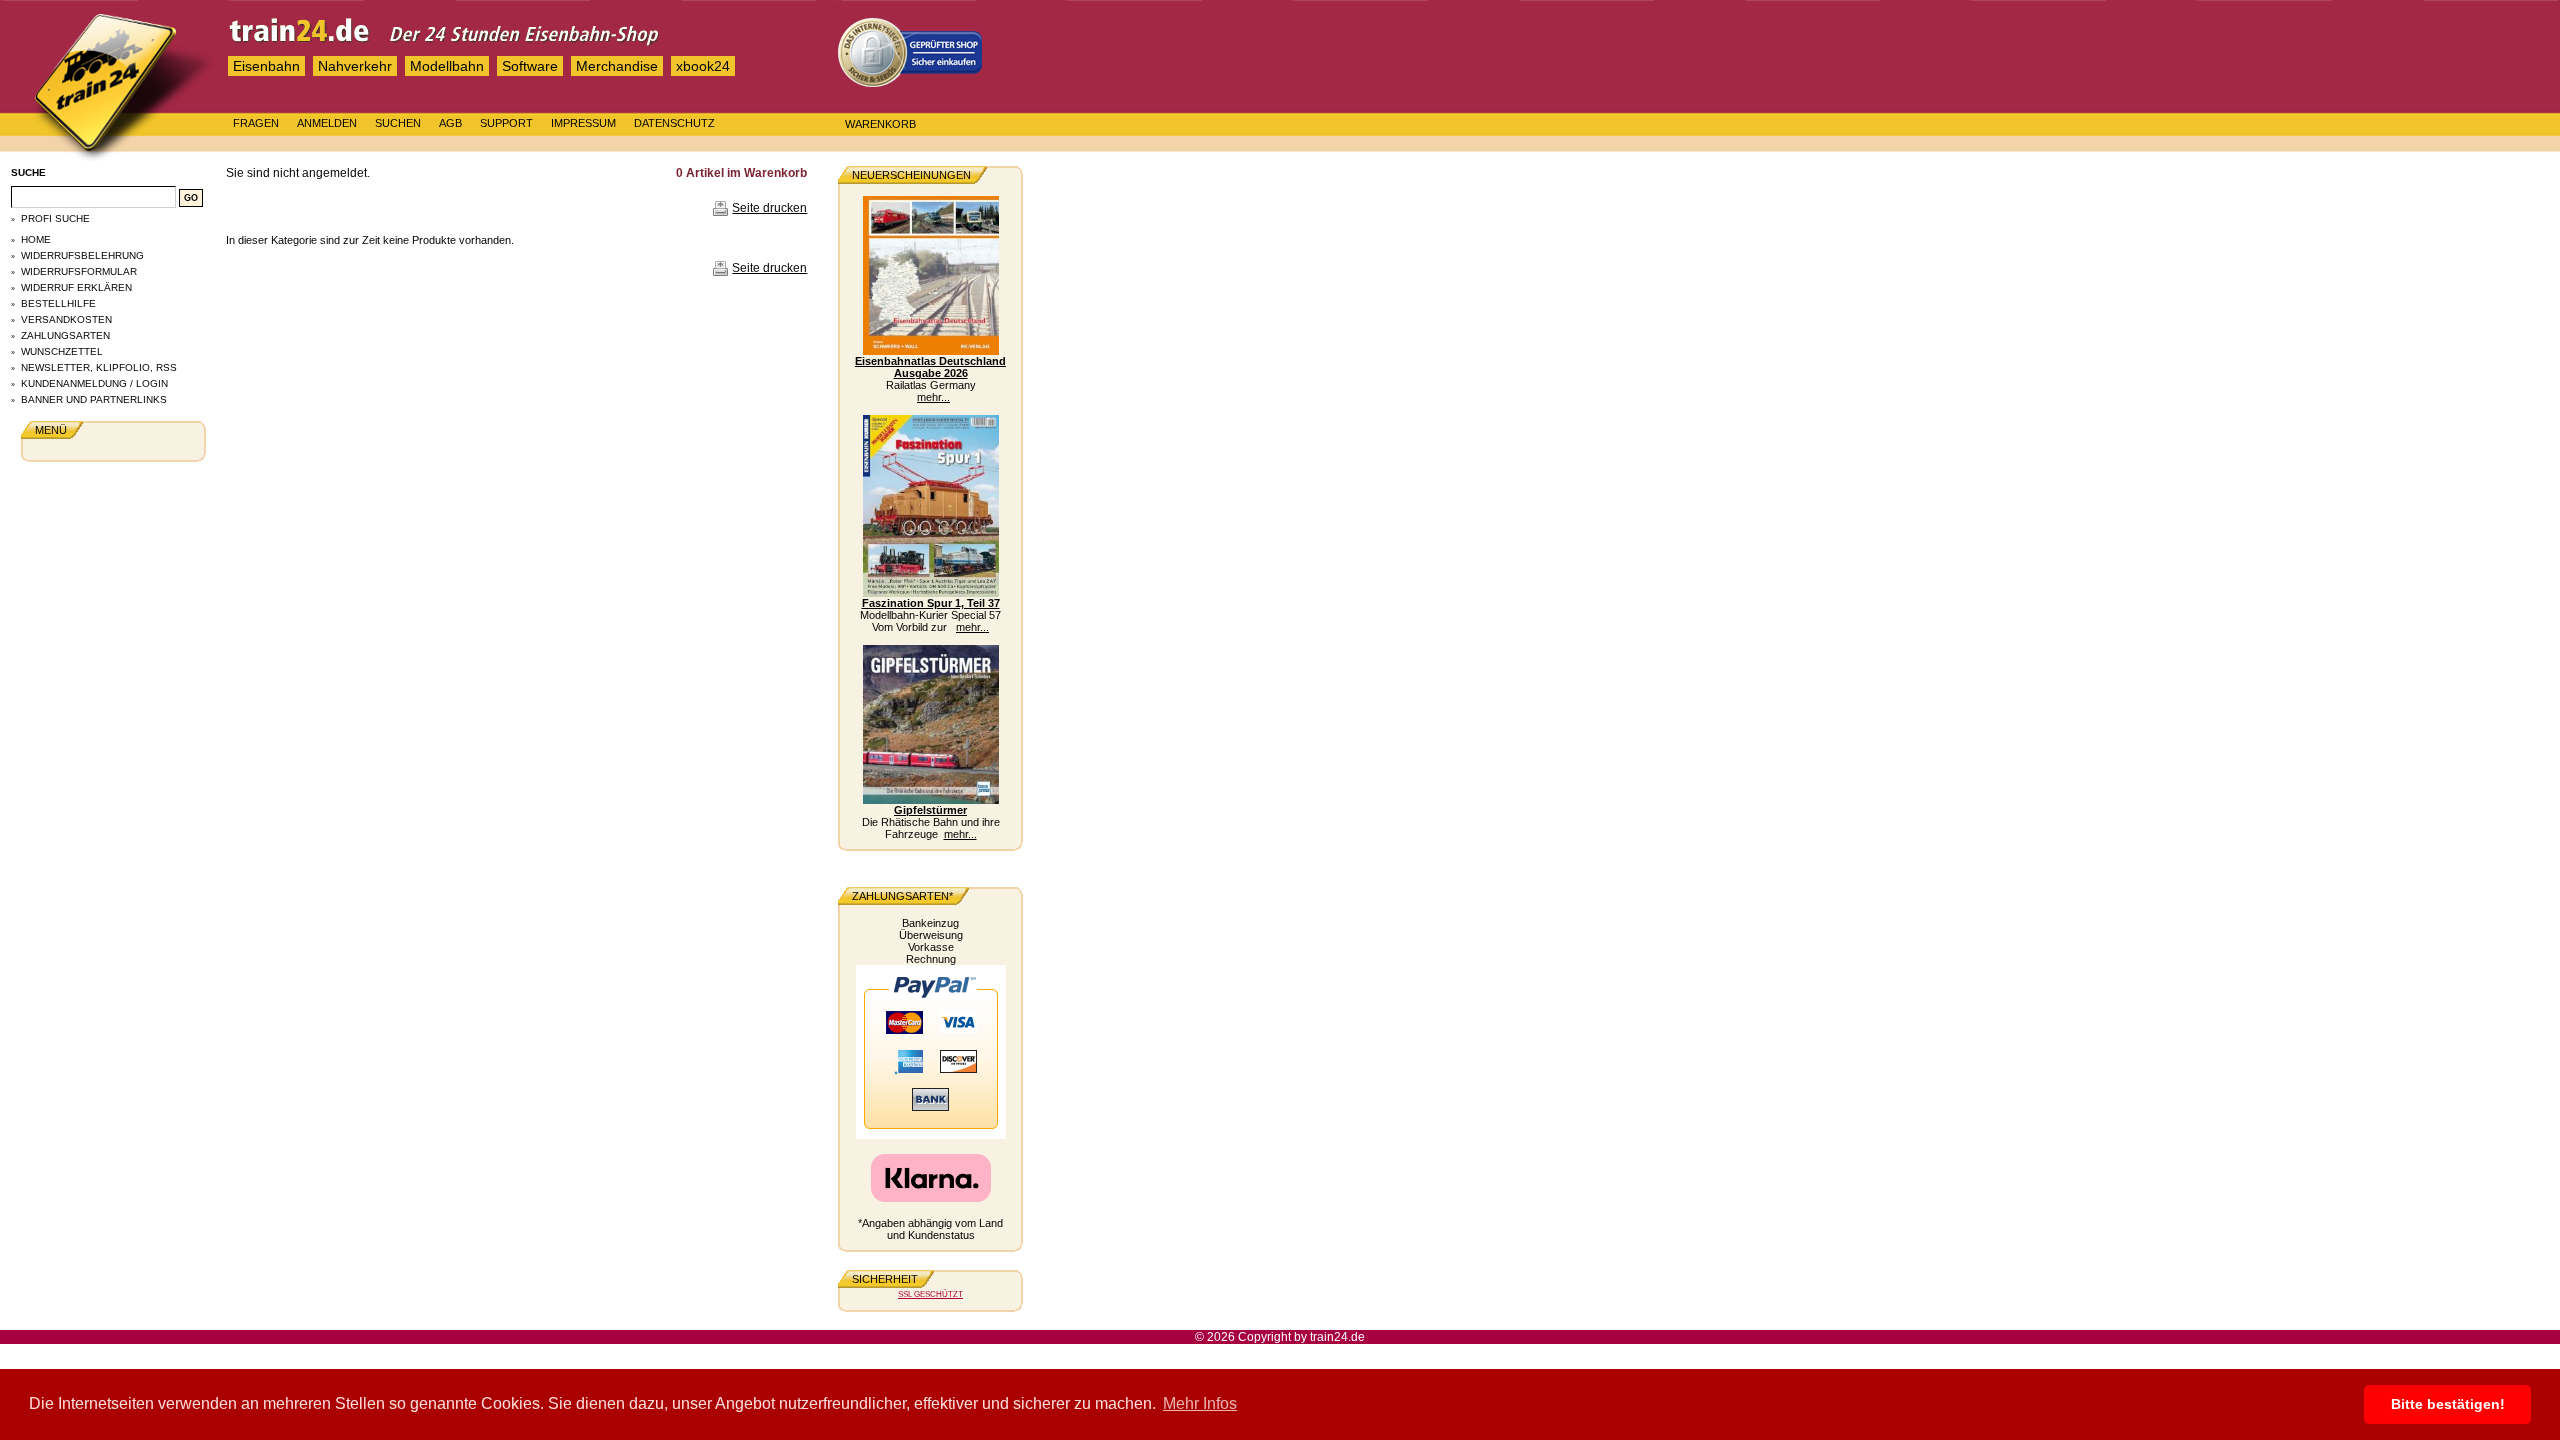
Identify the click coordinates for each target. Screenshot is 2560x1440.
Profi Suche (55, 218)
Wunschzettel (62, 351)
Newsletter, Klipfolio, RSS (99, 367)
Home (36, 239)
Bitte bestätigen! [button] (2448, 1404)
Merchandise (617, 66)
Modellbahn (447, 66)
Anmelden (327, 123)
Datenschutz (674, 123)
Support (506, 123)
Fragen (256, 123)
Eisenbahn (266, 66)
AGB (450, 123)
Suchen (398, 123)
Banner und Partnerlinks (94, 399)
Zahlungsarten (65, 335)
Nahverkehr (355, 66)
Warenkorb (880, 124)
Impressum (583, 123)
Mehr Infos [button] (1200, 1403)
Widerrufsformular (79, 271)
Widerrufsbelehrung (82, 255)
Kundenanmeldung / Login (94, 383)
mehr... (933, 397)
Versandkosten (66, 319)
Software (530, 66)
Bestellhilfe (58, 303)
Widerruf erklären (76, 287)
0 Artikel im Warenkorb (741, 173)
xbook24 (703, 66)
